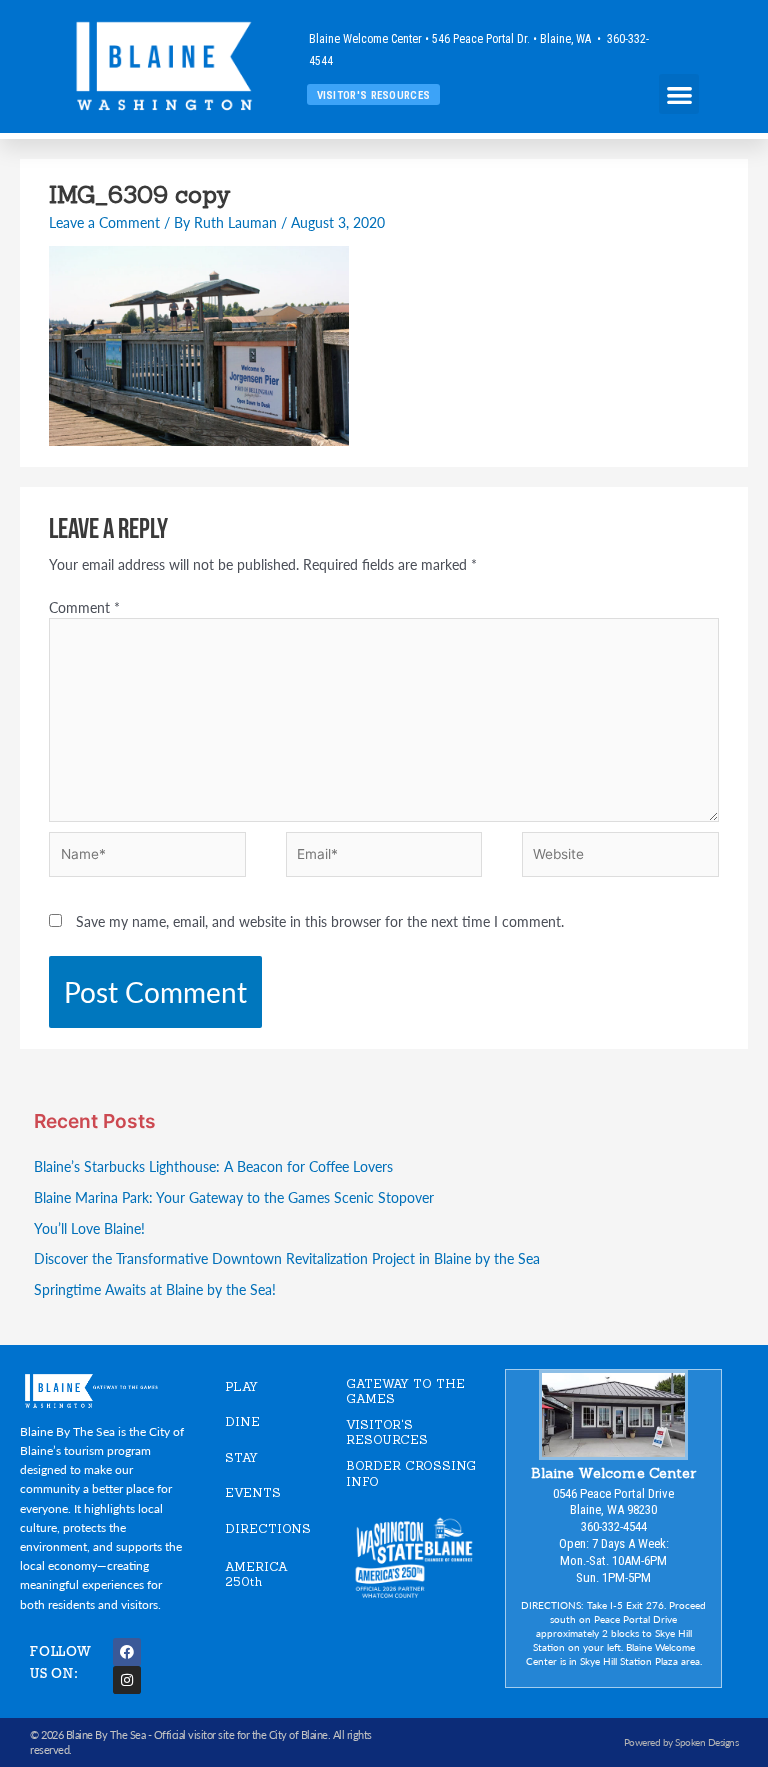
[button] (679, 94)
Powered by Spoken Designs (681, 1742)
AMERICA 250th (256, 1574)
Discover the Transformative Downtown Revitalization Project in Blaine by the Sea (287, 1258)
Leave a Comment (104, 222)
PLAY (241, 1386)
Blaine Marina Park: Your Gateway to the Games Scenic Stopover (234, 1197)
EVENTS (253, 1492)
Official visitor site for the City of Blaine (241, 1734)
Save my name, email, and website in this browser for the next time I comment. (320, 921)
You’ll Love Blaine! (89, 1228)
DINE (242, 1421)
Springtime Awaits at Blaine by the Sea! (155, 1289)
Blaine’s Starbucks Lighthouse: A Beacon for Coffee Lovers (213, 1166)
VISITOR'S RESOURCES (387, 1432)
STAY (241, 1457)
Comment (84, 607)
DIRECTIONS (268, 1528)
